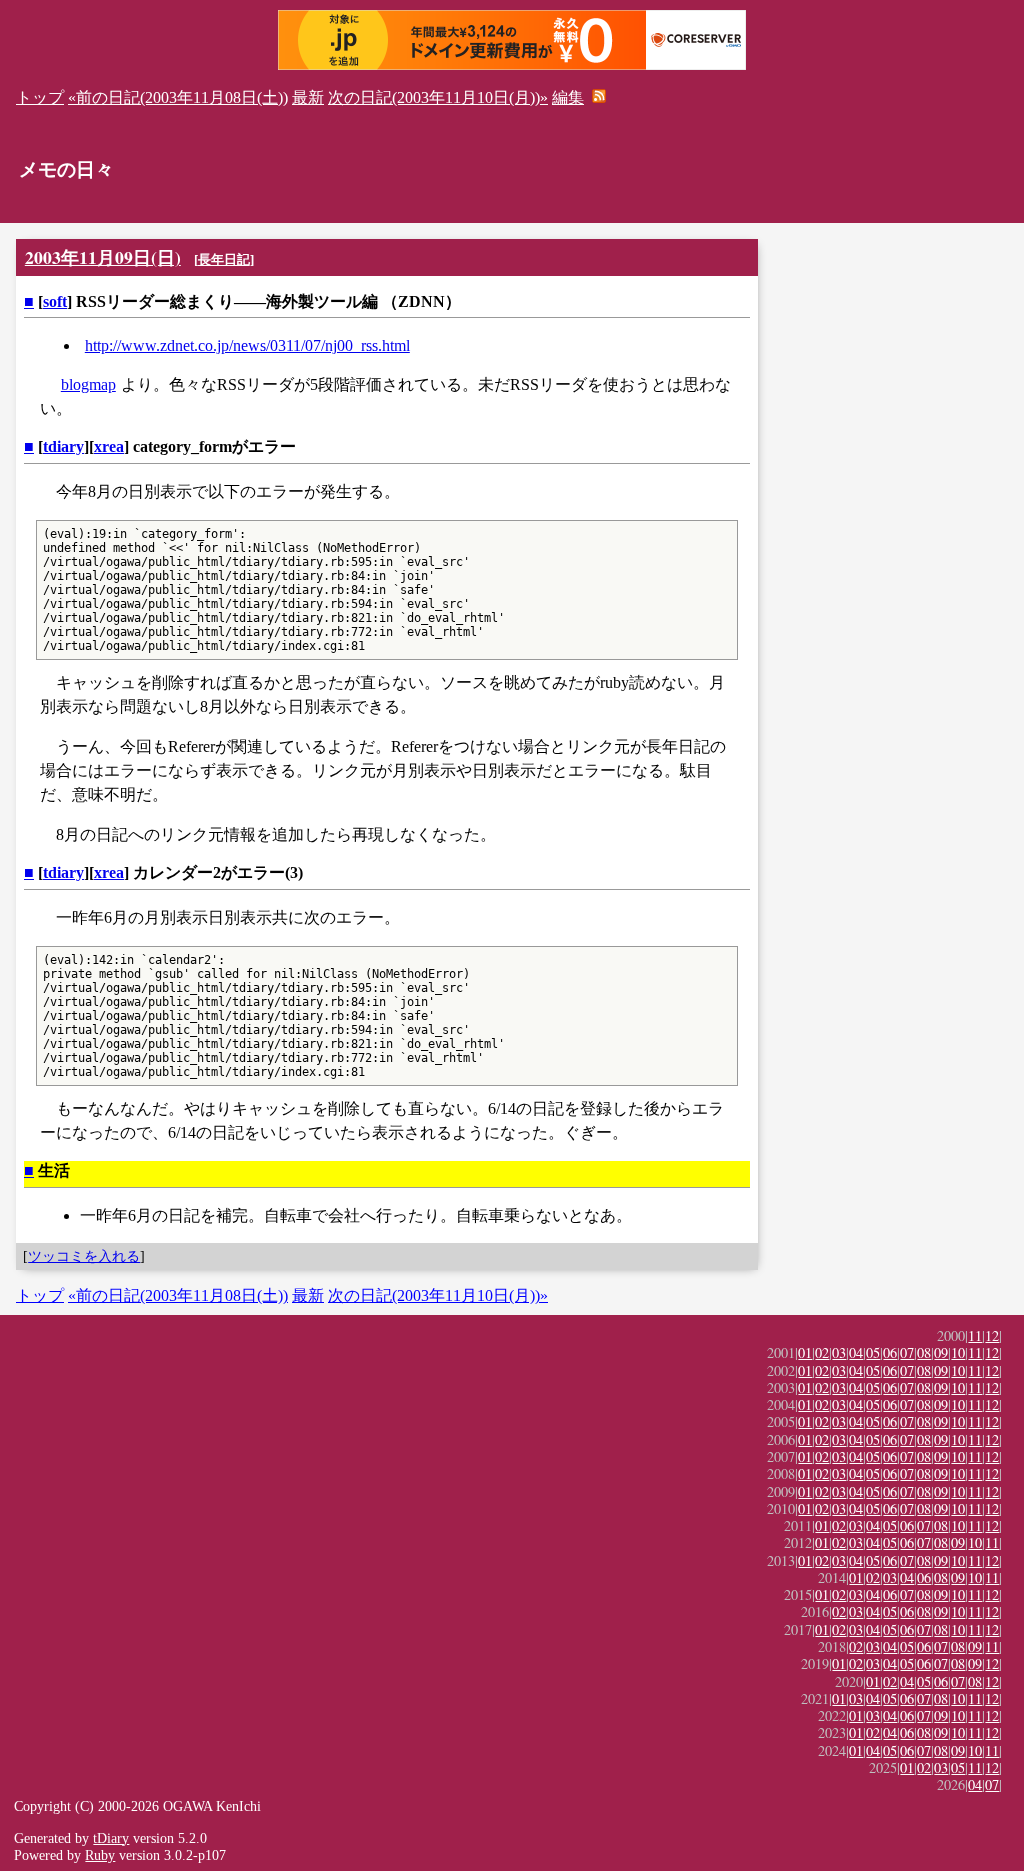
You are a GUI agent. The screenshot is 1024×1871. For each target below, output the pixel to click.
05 (873, 1352)
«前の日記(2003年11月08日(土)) (178, 97)
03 (839, 1352)
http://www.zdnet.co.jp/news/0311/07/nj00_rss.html (247, 345)
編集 (568, 97)
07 (907, 1352)
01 (805, 1352)
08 (924, 1352)
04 (856, 1352)
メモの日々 (66, 169)
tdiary (63, 446)
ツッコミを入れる (84, 1256)
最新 (308, 97)
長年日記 (224, 259)
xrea (109, 446)
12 (992, 1335)
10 (958, 1352)
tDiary (111, 1838)
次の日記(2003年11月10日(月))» (438, 97)
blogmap (88, 384)
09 (941, 1352)
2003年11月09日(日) (103, 257)
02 (822, 1352)
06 (890, 1352)
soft (55, 301)
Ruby (100, 1855)
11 (975, 1335)
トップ (40, 97)
